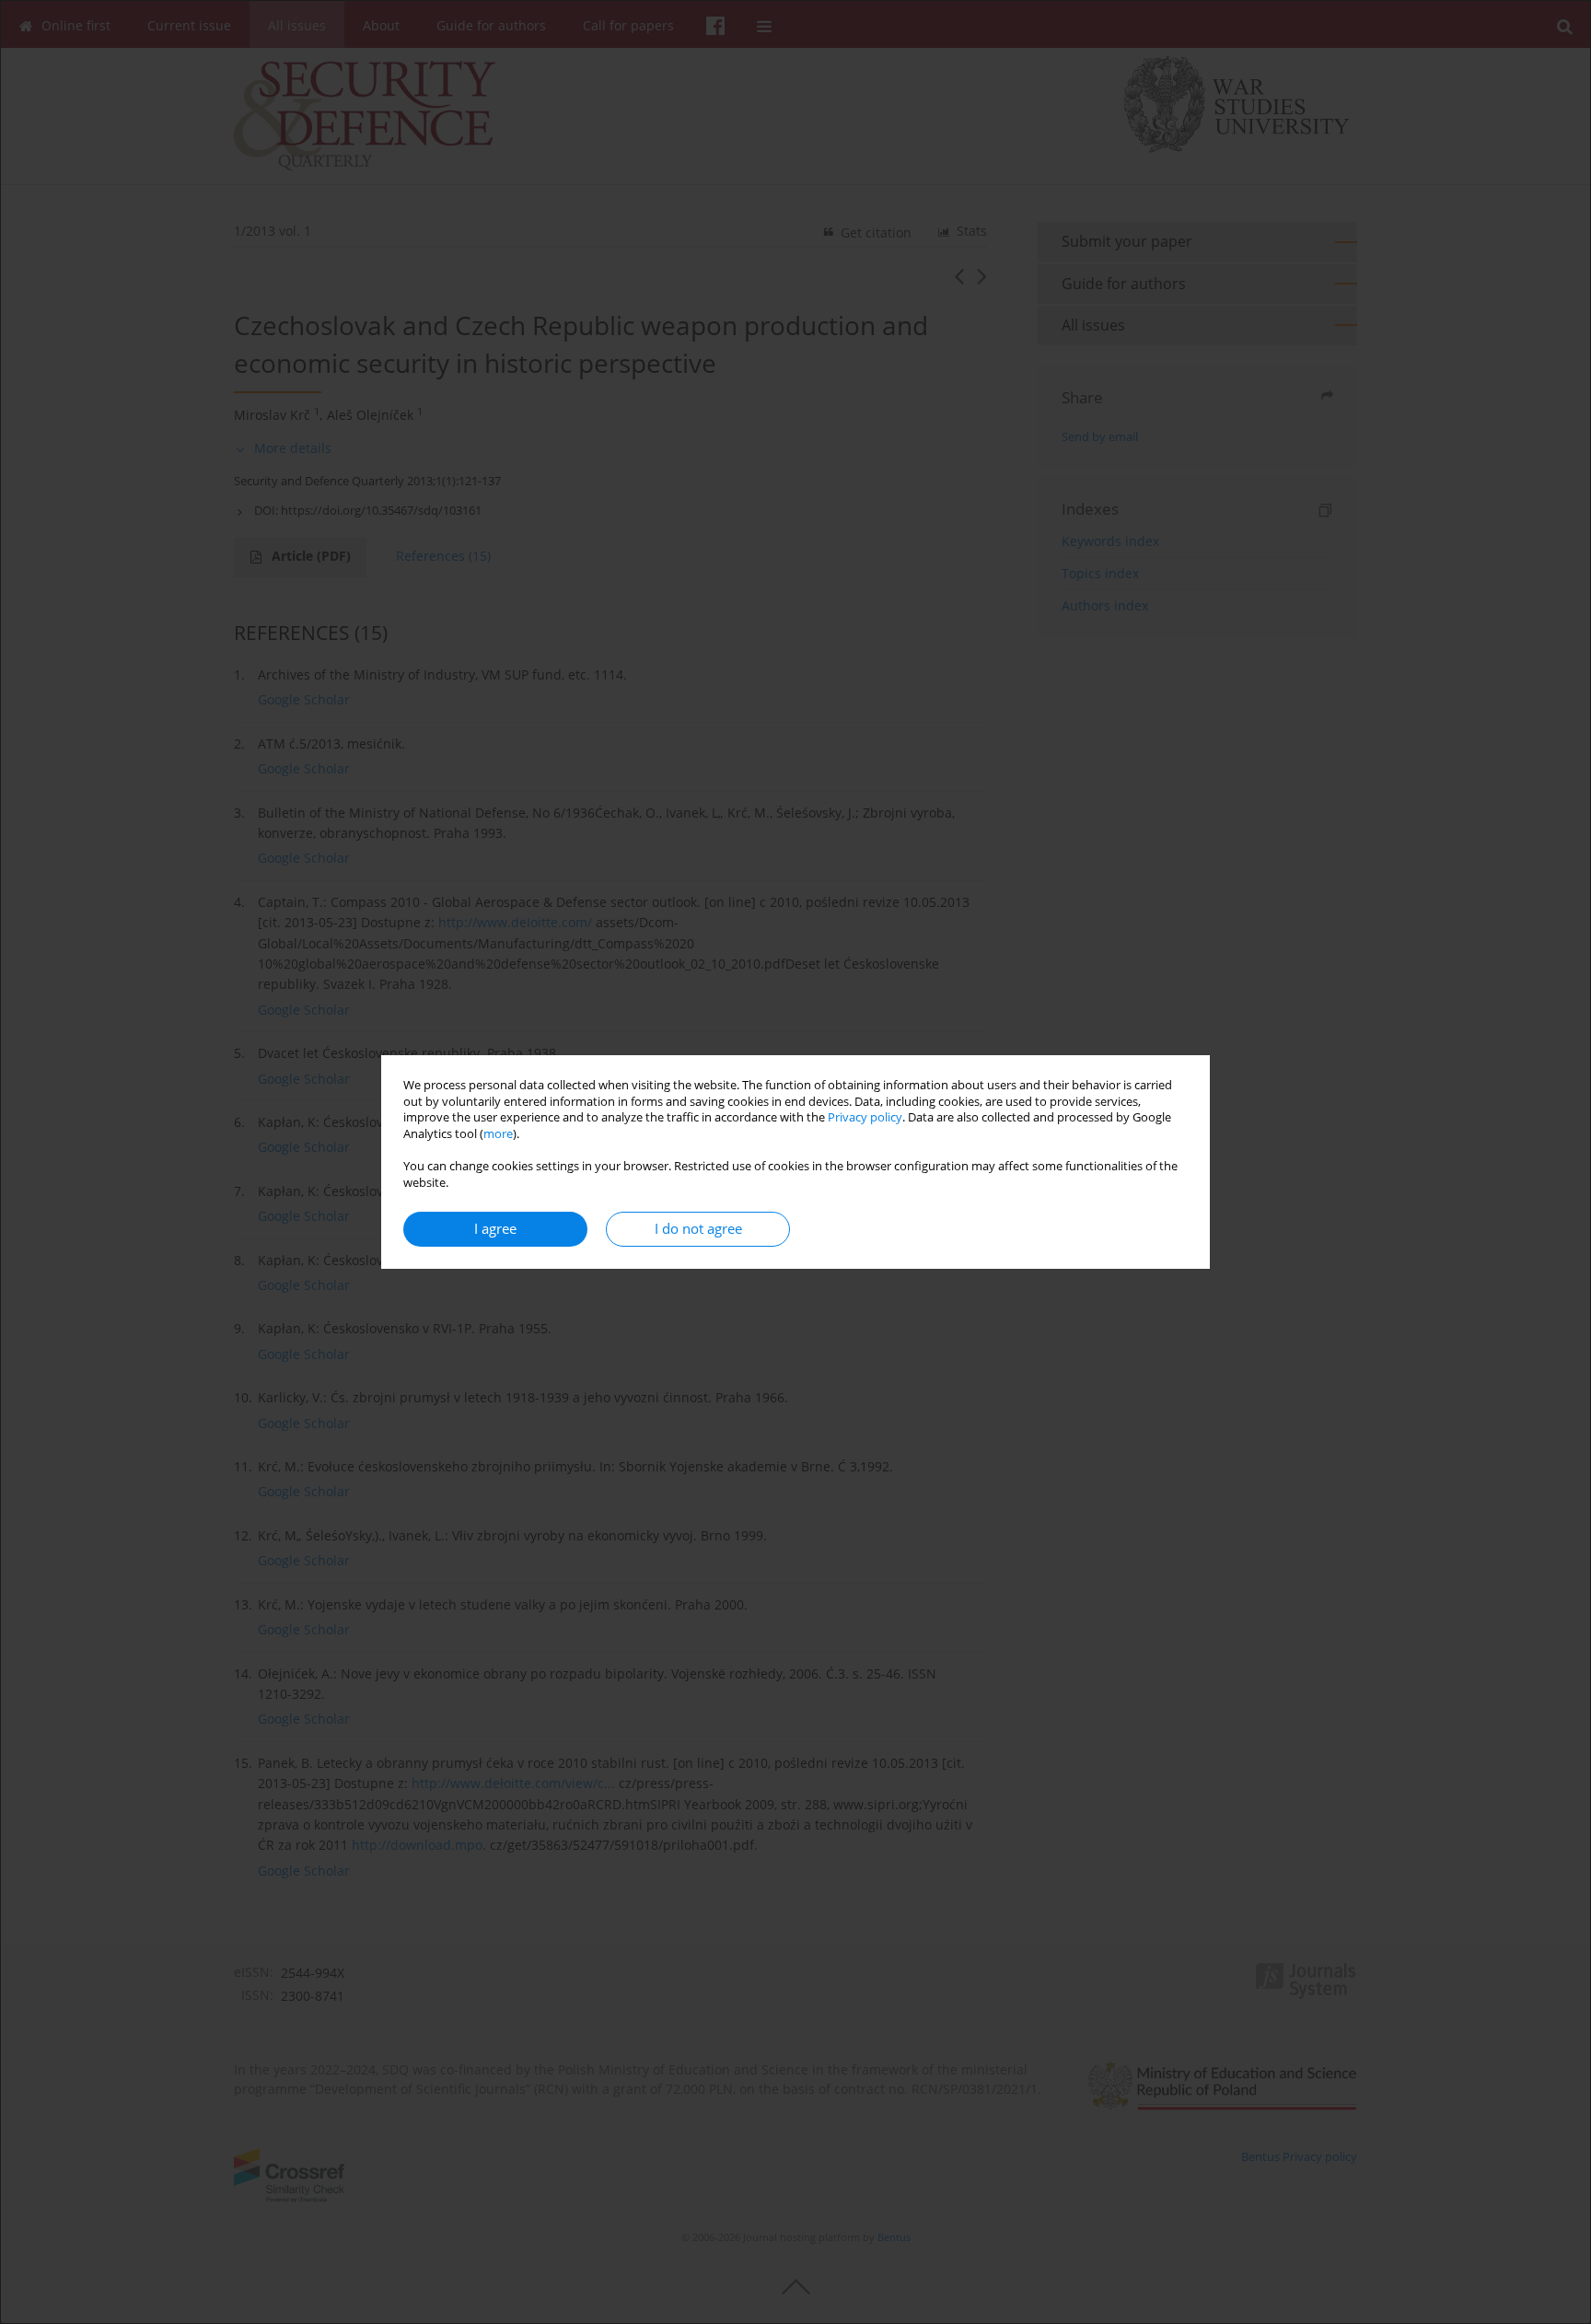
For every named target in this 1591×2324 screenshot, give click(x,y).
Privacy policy (865, 1117)
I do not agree (698, 1229)
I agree (495, 1229)
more (498, 1134)
